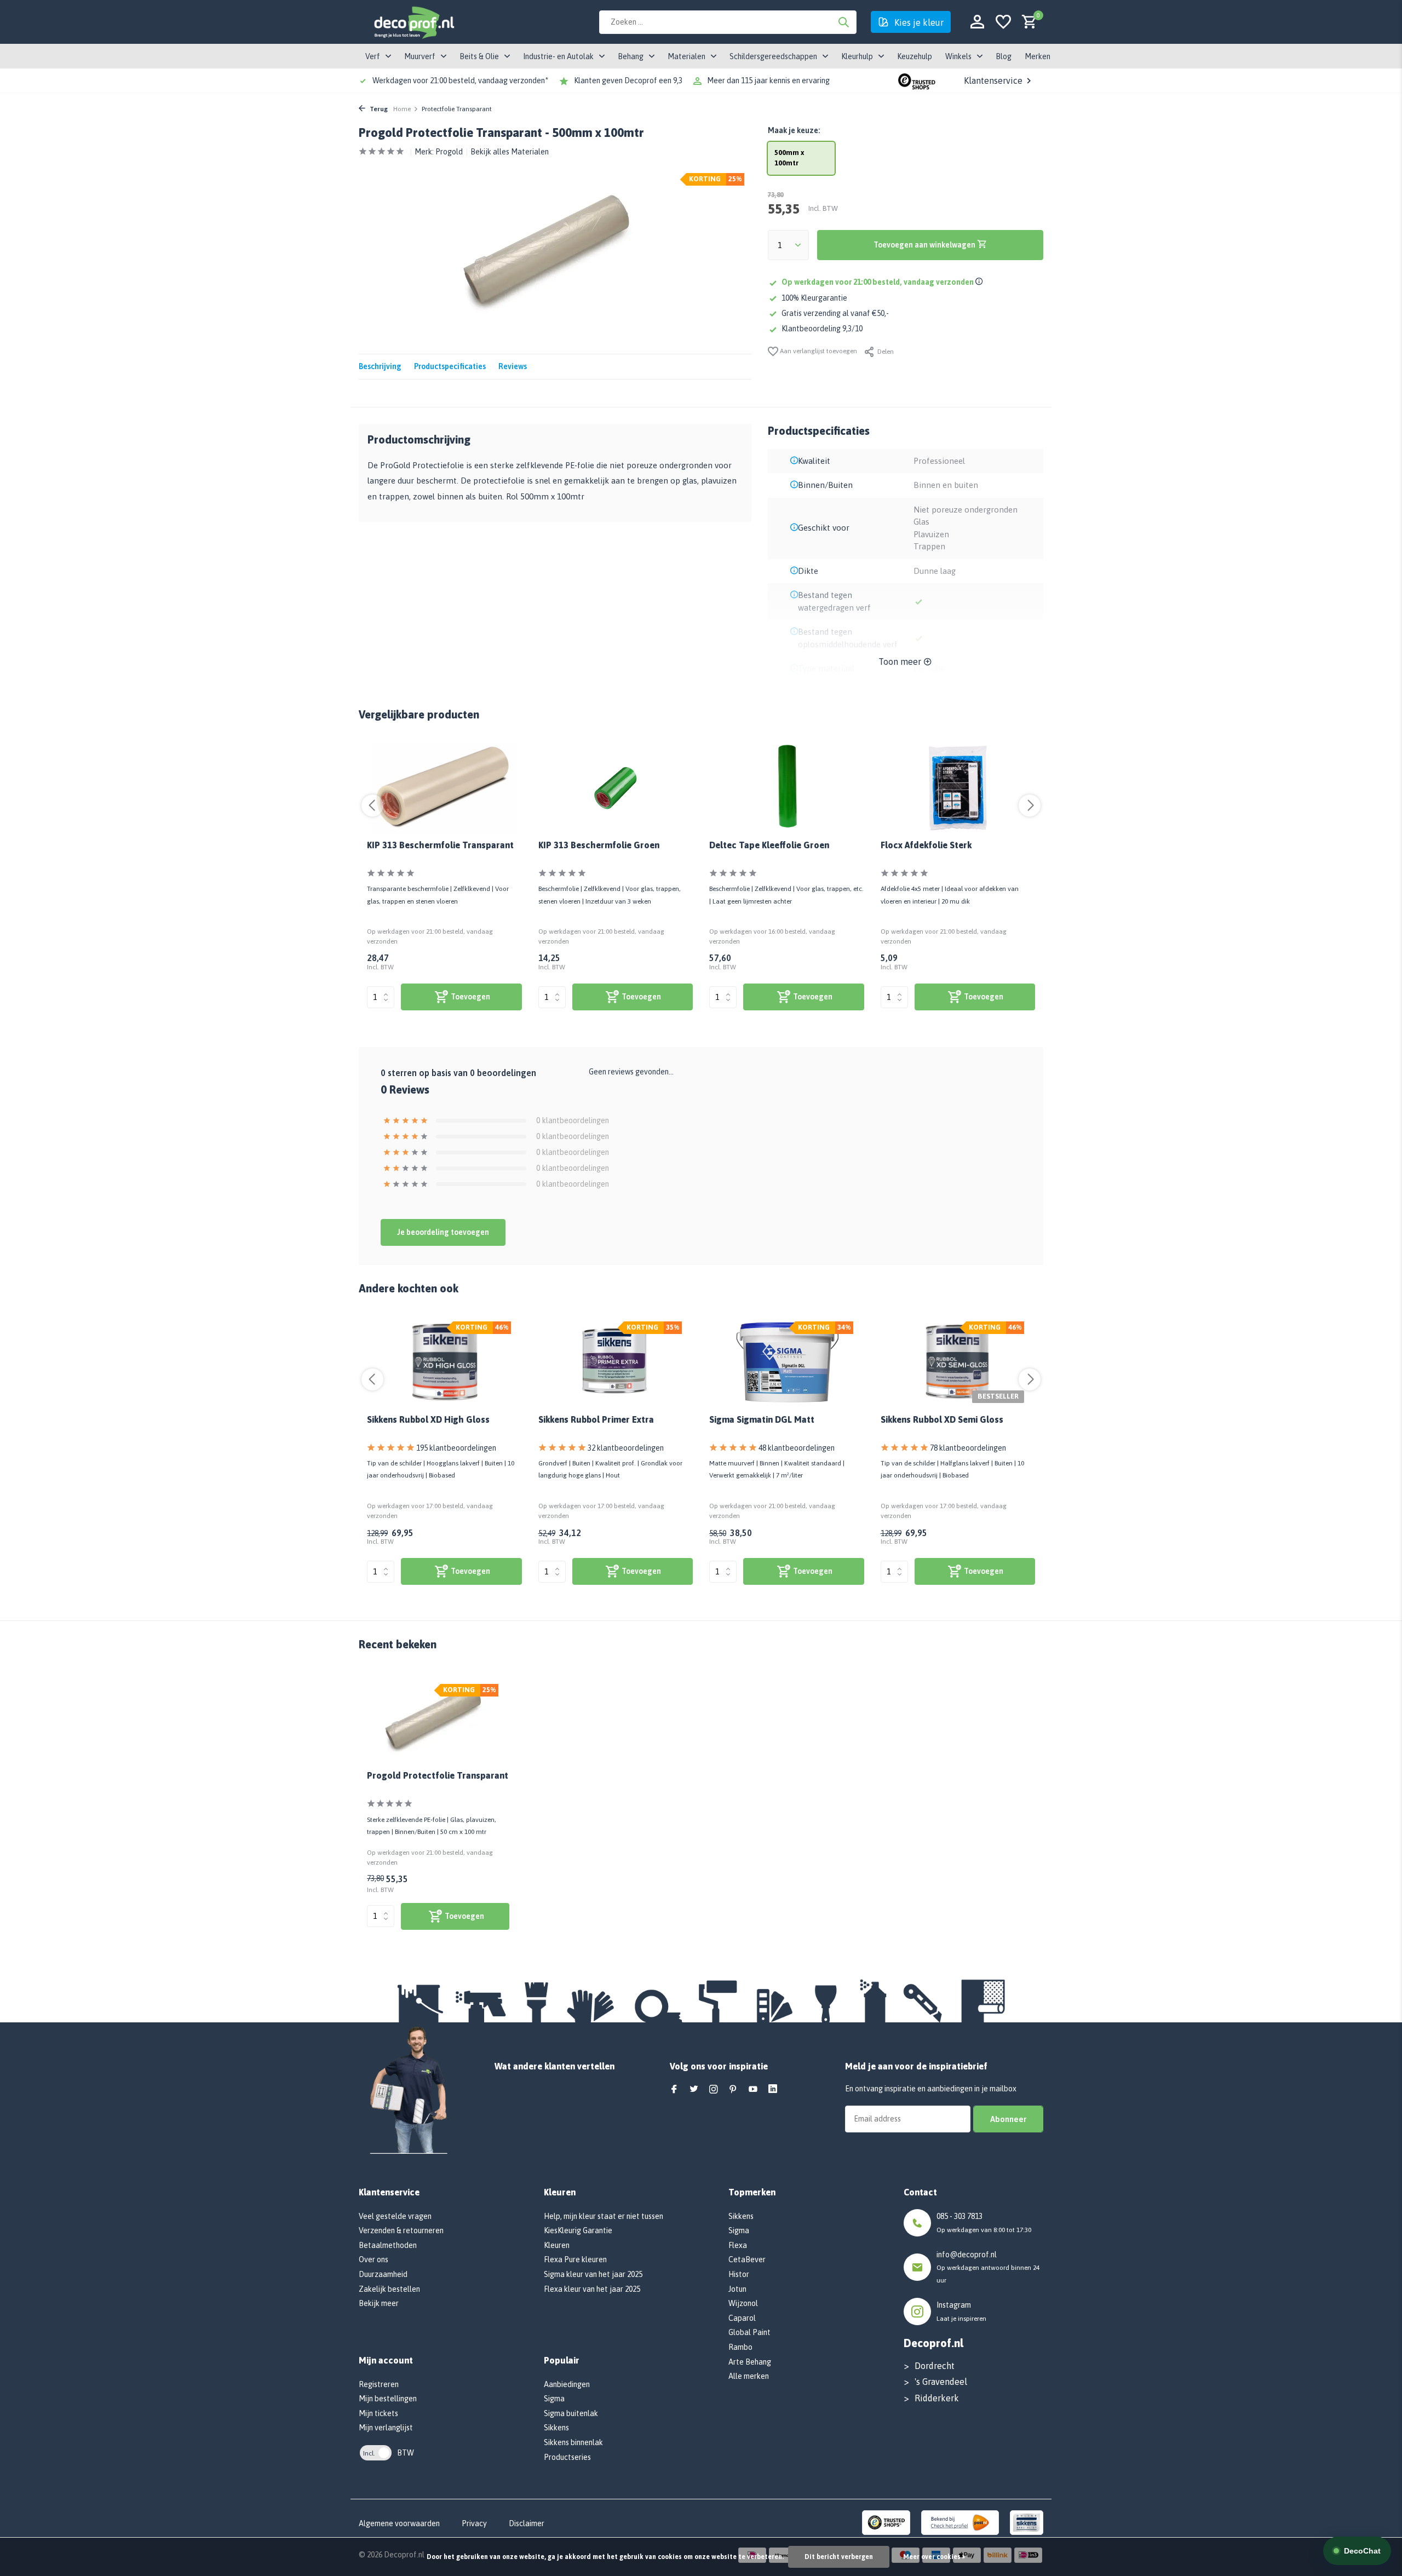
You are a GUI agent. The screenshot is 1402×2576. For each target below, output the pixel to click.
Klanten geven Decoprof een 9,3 (628, 81)
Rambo (740, 2347)
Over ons (374, 2259)
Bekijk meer (379, 2303)
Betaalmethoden (388, 2245)
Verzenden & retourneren (401, 2230)
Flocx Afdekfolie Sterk (926, 845)
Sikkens (556, 2428)
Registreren (379, 2384)
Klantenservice (993, 81)
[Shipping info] (981, 282)
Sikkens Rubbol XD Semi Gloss (942, 1419)
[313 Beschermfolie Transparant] (444, 788)
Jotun (737, 2289)
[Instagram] (714, 2090)
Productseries (567, 2457)
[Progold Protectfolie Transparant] (438, 1720)
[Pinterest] (733, 2090)
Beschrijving (380, 366)
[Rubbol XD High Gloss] (444, 1362)
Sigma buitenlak (571, 2413)
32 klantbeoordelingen (626, 1448)
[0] (1027, 22)
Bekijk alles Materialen (510, 152)
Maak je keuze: (794, 130)
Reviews (513, 366)
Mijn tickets (378, 2413)
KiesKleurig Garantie (578, 2230)
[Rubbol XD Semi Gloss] (958, 1362)
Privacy (474, 2523)
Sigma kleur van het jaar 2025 (593, 2274)
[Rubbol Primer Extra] (616, 1362)
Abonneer (1008, 2119)
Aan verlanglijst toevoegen (818, 351)
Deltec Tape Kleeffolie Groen (769, 845)
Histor (739, 2274)
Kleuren (557, 2245)
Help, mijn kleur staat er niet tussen (604, 2216)
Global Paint (749, 2332)
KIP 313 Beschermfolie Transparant (440, 845)
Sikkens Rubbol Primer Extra (596, 1419)
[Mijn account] (977, 22)
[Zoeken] (843, 22)
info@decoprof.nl (967, 2255)
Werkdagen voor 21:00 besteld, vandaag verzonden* (460, 81)
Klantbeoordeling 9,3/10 (822, 329)
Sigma (554, 2399)
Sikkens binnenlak (573, 2442)
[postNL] (960, 2522)
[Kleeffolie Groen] (787, 788)
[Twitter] (694, 2090)
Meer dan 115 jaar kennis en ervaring (768, 81)
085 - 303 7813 (959, 2216)
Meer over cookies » (934, 2557)
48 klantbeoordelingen (797, 1448)
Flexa (738, 2245)
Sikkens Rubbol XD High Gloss (428, 1419)
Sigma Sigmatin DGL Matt (762, 1419)
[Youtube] (753, 2090)
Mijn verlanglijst (386, 2428)
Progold (449, 152)
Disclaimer (527, 2523)
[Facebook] (674, 2090)
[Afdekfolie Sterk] (958, 788)
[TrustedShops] (886, 2522)
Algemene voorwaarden (399, 2523)
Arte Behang (750, 2362)
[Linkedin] (773, 2090)
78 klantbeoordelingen (968, 1448)
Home (402, 109)
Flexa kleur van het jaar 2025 (592, 2289)
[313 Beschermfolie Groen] (616, 788)
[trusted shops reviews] (917, 81)
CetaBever (747, 2259)
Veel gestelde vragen (395, 2216)
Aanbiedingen (567, 2384)
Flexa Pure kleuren (575, 2259)
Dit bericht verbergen (839, 2557)
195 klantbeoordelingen (456, 1448)
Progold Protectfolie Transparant (438, 1775)
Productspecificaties (450, 366)
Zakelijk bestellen (389, 2289)
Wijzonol (743, 2303)
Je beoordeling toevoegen (443, 1232)
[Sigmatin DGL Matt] (787, 1362)
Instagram (954, 2305)
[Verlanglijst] (1003, 22)
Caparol (742, 2318)
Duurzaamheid (383, 2274)
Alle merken (749, 2376)
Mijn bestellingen (388, 2399)
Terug (378, 109)
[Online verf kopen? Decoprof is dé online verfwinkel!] (413, 22)
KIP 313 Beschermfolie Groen (599, 845)
